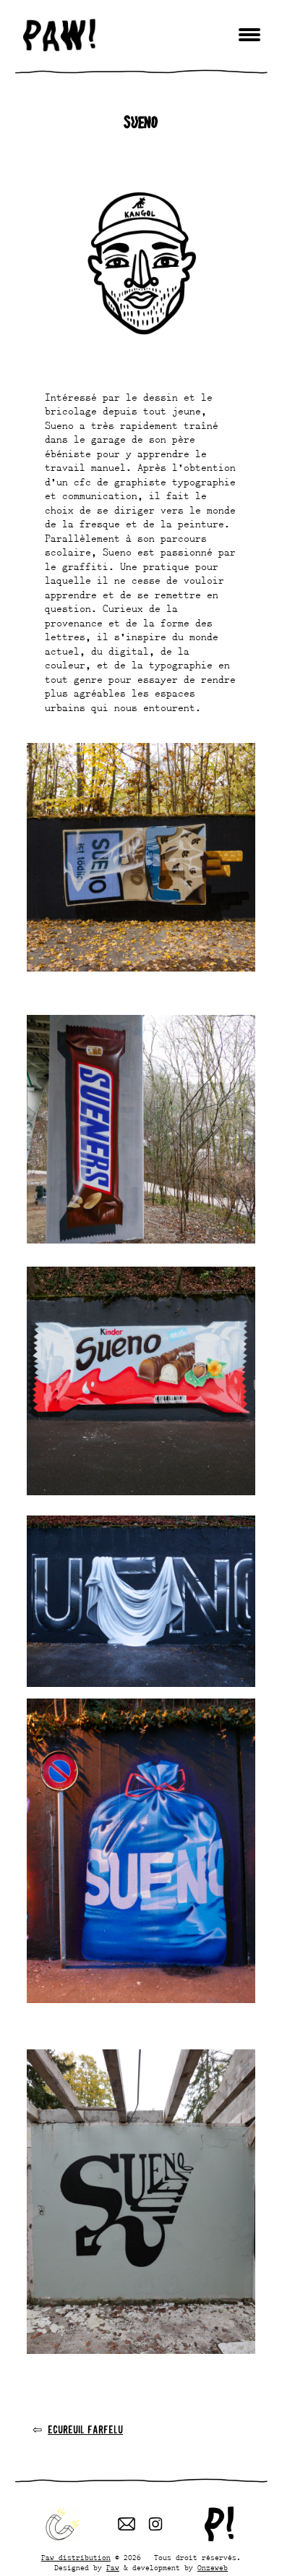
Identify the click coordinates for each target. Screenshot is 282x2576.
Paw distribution (76, 2558)
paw (59, 35)
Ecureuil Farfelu (85, 2429)
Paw (113, 2568)
